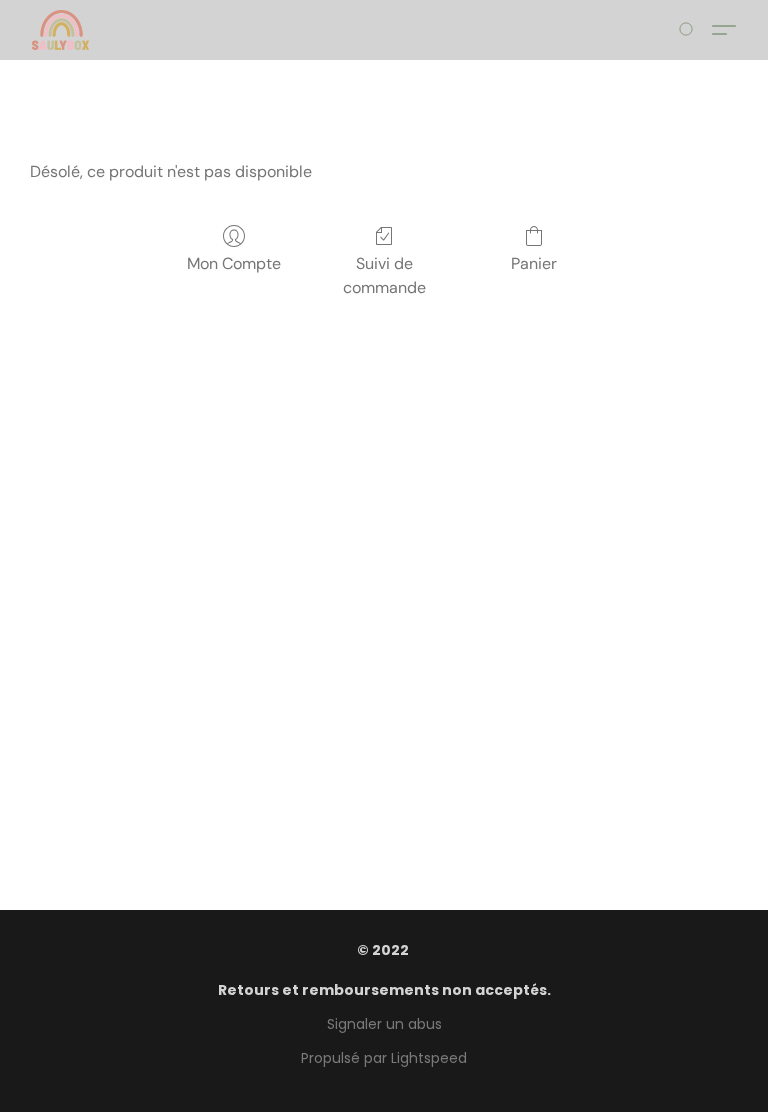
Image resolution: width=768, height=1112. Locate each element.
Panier (534, 263)
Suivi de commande (384, 275)
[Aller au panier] (689, 30)
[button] (60, 30)
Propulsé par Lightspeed (384, 1058)
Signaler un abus (384, 1024)
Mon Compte (234, 263)
